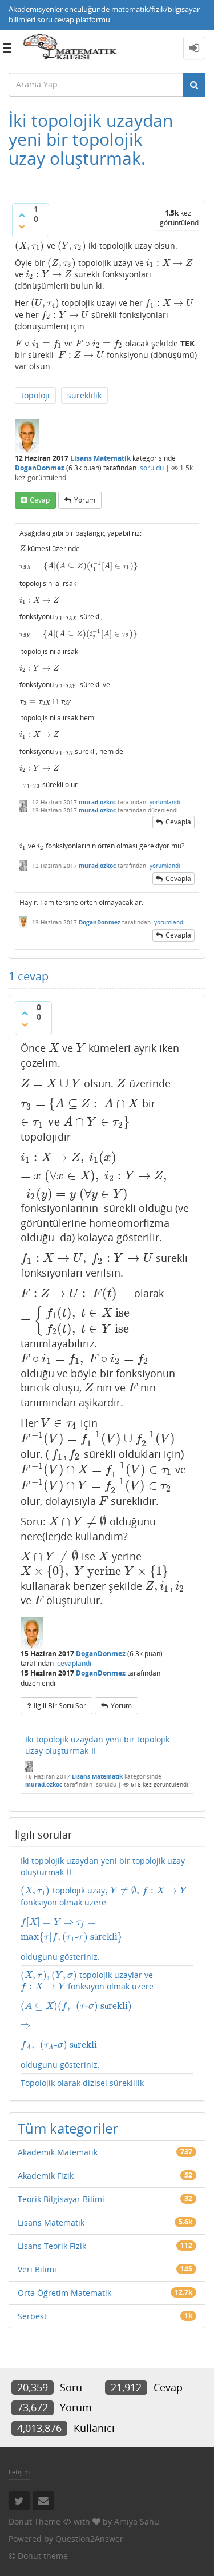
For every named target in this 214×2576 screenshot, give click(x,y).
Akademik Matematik (58, 2152)
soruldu (152, 468)
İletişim (19, 2472)
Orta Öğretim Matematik (64, 2293)
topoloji (35, 395)
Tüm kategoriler (68, 2128)
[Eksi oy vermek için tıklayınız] (22, 226)
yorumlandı (165, 802)
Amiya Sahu (137, 2521)
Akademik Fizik (46, 2176)
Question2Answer (89, 2539)
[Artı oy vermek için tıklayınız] (22, 215)
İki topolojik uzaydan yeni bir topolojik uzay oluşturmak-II (97, 1745)
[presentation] (30, 246)
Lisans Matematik (100, 458)
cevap (40, 500)
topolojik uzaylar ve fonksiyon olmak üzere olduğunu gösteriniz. (87, 2020)
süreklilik (84, 395)
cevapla (178, 822)
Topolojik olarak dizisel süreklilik (82, 2083)
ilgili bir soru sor (60, 1706)
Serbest (32, 2316)
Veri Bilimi (37, 2269)
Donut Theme (35, 2521)
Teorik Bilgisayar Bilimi (61, 2199)
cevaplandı (74, 1663)
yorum (85, 500)
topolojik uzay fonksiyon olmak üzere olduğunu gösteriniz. (103, 1923)
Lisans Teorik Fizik (52, 2246)
